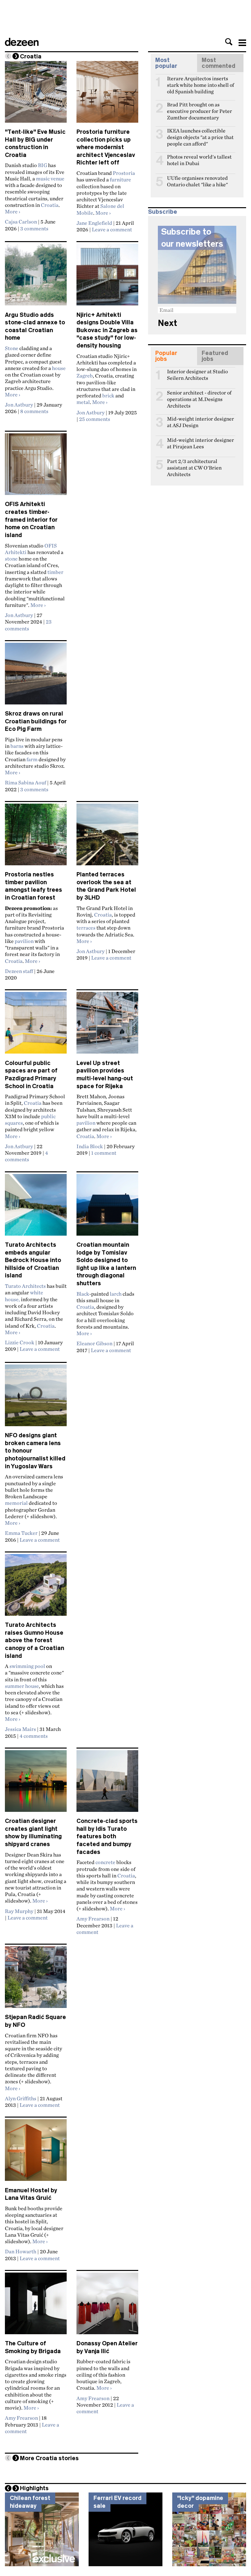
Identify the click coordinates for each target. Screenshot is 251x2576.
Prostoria (124, 173)
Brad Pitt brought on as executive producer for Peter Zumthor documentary (200, 107)
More (13, 211)
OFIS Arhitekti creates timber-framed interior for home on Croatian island (31, 520)
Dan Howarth (21, 2251)
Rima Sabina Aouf (25, 782)
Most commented (218, 63)
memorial (16, 1503)
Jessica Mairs (20, 1729)
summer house (22, 1686)
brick (108, 395)
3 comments (34, 228)
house (59, 368)
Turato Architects (25, 1286)
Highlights (34, 2488)
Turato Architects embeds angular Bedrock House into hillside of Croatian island (33, 1260)
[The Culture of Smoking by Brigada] (36, 2306)
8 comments (34, 411)
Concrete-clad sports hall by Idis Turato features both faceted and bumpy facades (107, 1836)
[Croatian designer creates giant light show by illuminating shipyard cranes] (36, 1784)
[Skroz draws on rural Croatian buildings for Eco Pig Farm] (36, 676)
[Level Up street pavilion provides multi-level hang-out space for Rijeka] (107, 1026)
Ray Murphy (19, 1911)
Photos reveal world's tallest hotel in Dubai (199, 160)
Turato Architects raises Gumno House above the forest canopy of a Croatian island (34, 1640)
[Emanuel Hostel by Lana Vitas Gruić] (36, 2153)
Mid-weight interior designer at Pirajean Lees (201, 443)
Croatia (50, 205)
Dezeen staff (19, 971)
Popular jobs (166, 356)
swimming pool (27, 1666)
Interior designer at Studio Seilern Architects (197, 374)
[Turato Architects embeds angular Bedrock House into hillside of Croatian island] (36, 1208)
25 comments (95, 419)
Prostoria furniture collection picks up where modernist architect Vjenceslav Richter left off (106, 147)
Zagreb (85, 376)
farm (32, 759)
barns (17, 746)
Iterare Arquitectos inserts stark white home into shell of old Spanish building (201, 81)
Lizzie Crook (20, 1342)
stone (11, 559)
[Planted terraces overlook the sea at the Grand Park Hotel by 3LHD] (107, 837)
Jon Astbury (19, 405)
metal (83, 402)
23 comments (28, 625)
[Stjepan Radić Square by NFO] (36, 1980)
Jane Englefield (94, 223)
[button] (229, 42)
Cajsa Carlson (21, 222)
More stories (49, 2458)
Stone (12, 348)
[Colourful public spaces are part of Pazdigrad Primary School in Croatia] (36, 1026)
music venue (50, 178)
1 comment (104, 1153)
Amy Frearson (93, 1919)
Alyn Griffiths (21, 2098)
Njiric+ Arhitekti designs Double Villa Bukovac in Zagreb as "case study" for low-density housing (107, 330)
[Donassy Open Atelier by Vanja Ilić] (107, 2306)
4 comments (26, 1156)
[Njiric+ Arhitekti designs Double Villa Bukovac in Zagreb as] (107, 277)
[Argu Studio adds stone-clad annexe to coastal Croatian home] (36, 277)
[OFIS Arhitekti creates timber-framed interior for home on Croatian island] (36, 467)
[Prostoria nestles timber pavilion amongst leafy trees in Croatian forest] (36, 837)
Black (83, 1294)
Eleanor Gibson (94, 1343)
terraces (86, 928)
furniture (120, 179)
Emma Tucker (21, 1533)
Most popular (166, 63)
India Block (90, 1146)
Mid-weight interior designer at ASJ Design (201, 422)
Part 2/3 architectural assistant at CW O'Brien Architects (194, 464)
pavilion (24, 941)
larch (116, 1294)
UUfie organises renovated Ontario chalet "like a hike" (197, 181)
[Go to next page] (16, 56)
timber (55, 572)
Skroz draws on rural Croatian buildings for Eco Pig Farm (36, 721)
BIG (42, 165)
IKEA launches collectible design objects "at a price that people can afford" (200, 133)
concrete (105, 1862)
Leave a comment (112, 229)
